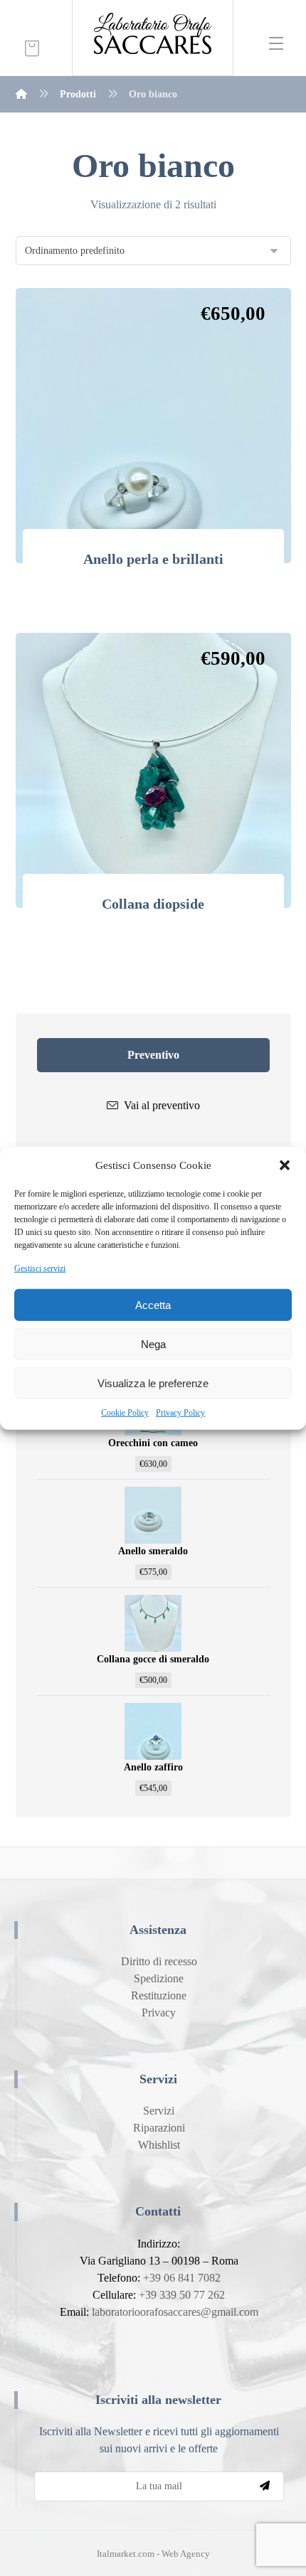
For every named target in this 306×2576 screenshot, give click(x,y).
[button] (285, 1165)
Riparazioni (159, 2128)
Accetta (153, 1304)
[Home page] (21, 94)
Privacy (159, 2013)
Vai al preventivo (162, 1105)
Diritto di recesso (159, 1961)
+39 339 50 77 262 (182, 2295)
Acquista (162, 603)
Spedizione (159, 1978)
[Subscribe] (265, 2486)
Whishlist (159, 2145)
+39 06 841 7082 (182, 2278)
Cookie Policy (125, 1413)
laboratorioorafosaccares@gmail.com (175, 2312)
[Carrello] (32, 47)
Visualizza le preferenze (153, 1383)
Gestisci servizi (40, 1268)
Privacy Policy (180, 1413)
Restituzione (159, 1995)
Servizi (159, 2111)
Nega (153, 1343)
